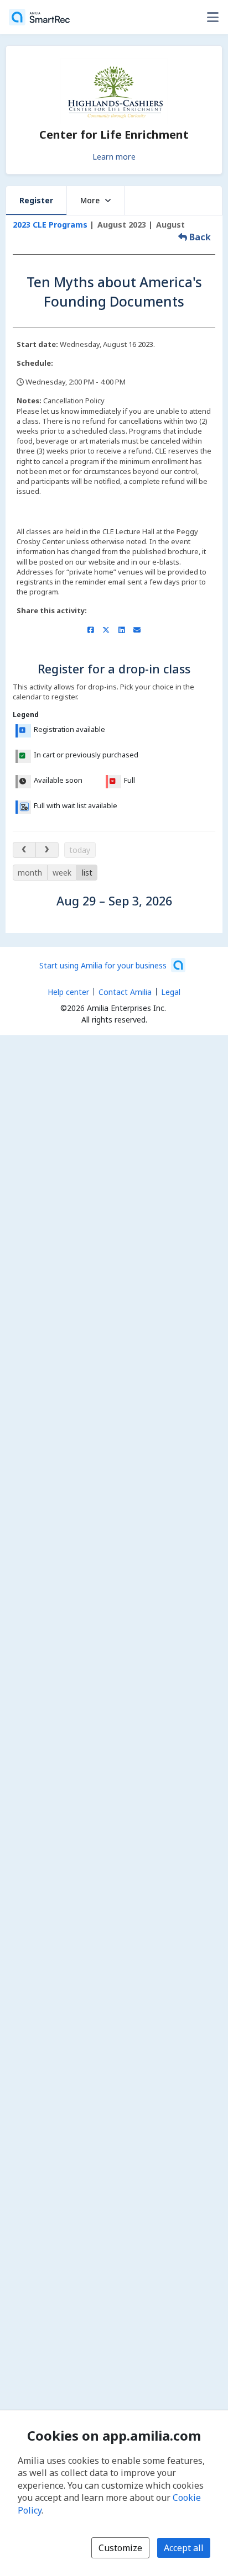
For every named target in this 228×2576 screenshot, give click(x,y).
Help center (68, 992)
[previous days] (24, 850)
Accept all (184, 2548)
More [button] (90, 200)
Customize (120, 2548)
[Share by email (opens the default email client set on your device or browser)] (137, 630)
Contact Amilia (125, 992)
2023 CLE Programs (50, 225)
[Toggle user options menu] (213, 17)
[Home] (39, 17)
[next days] (47, 850)
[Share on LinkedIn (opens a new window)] (121, 630)
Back (199, 237)
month (30, 873)
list (87, 873)
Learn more (114, 156)
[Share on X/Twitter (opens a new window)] (106, 630)
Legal (171, 992)
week (62, 873)
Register (36, 200)
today (80, 850)
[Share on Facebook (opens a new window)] (90, 630)
